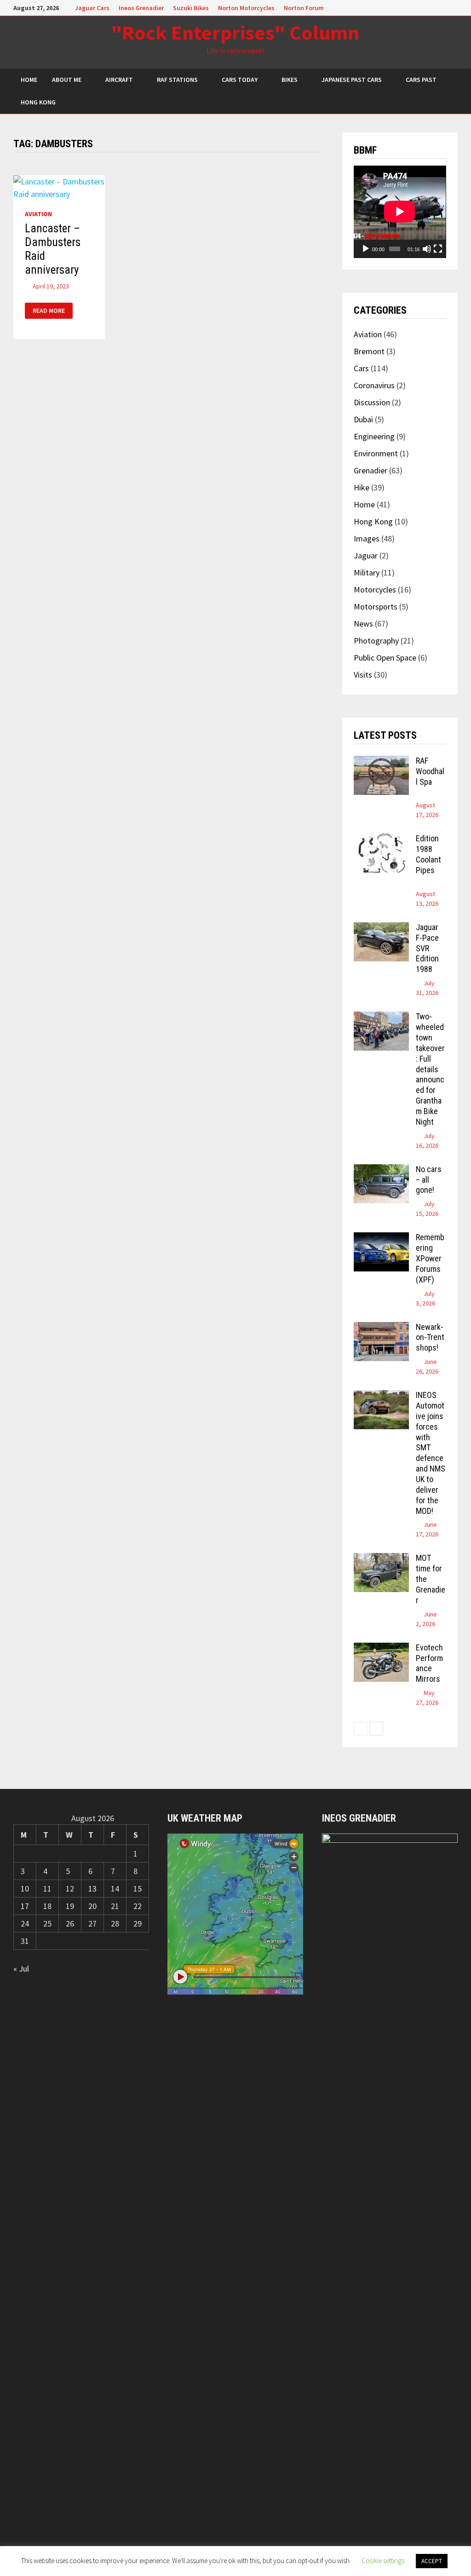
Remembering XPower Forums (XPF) (430, 1258)
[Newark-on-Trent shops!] (381, 1328)
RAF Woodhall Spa (430, 771)
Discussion (372, 402)
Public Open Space (385, 658)
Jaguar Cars (92, 8)
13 (92, 1889)
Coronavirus (374, 385)
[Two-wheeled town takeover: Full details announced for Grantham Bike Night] (381, 1018)
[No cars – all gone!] (381, 1170)
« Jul (21, 1969)
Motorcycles (375, 589)
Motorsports (376, 607)
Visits (363, 675)
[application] (400, 212)
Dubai (363, 419)
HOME (29, 80)
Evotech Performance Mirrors (429, 1663)
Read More (52, 311)
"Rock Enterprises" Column (235, 32)
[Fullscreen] (438, 249)
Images (367, 538)
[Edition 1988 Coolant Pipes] (381, 840)
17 (25, 1906)
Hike (362, 487)
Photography (376, 641)
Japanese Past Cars (352, 80)
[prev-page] (361, 1729)
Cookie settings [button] (383, 2561)
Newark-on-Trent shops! (430, 1337)
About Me (67, 80)
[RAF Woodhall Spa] (381, 762)
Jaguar (366, 555)
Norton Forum (304, 8)
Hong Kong (38, 102)
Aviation (38, 214)
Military (367, 572)
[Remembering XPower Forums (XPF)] (381, 1239)
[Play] (366, 249)
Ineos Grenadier (141, 8)
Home (364, 504)
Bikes (290, 80)
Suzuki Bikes (191, 8)
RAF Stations (177, 80)
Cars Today (240, 80)
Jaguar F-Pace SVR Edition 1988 (427, 948)
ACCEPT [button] (432, 2561)
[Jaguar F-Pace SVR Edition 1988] (381, 929)
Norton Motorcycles (246, 8)
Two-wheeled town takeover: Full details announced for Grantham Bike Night (430, 1069)
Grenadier (370, 470)
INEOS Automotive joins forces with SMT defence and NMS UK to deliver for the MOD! (431, 1453)
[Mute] (427, 249)
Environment (376, 453)
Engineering (374, 436)
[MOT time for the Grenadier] (381, 1559)
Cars (361, 368)
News (363, 624)
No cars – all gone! (429, 1180)
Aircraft (119, 80)
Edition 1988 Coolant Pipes (428, 854)
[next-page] (376, 1729)
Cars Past (421, 80)
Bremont (369, 351)
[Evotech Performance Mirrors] (381, 1649)
